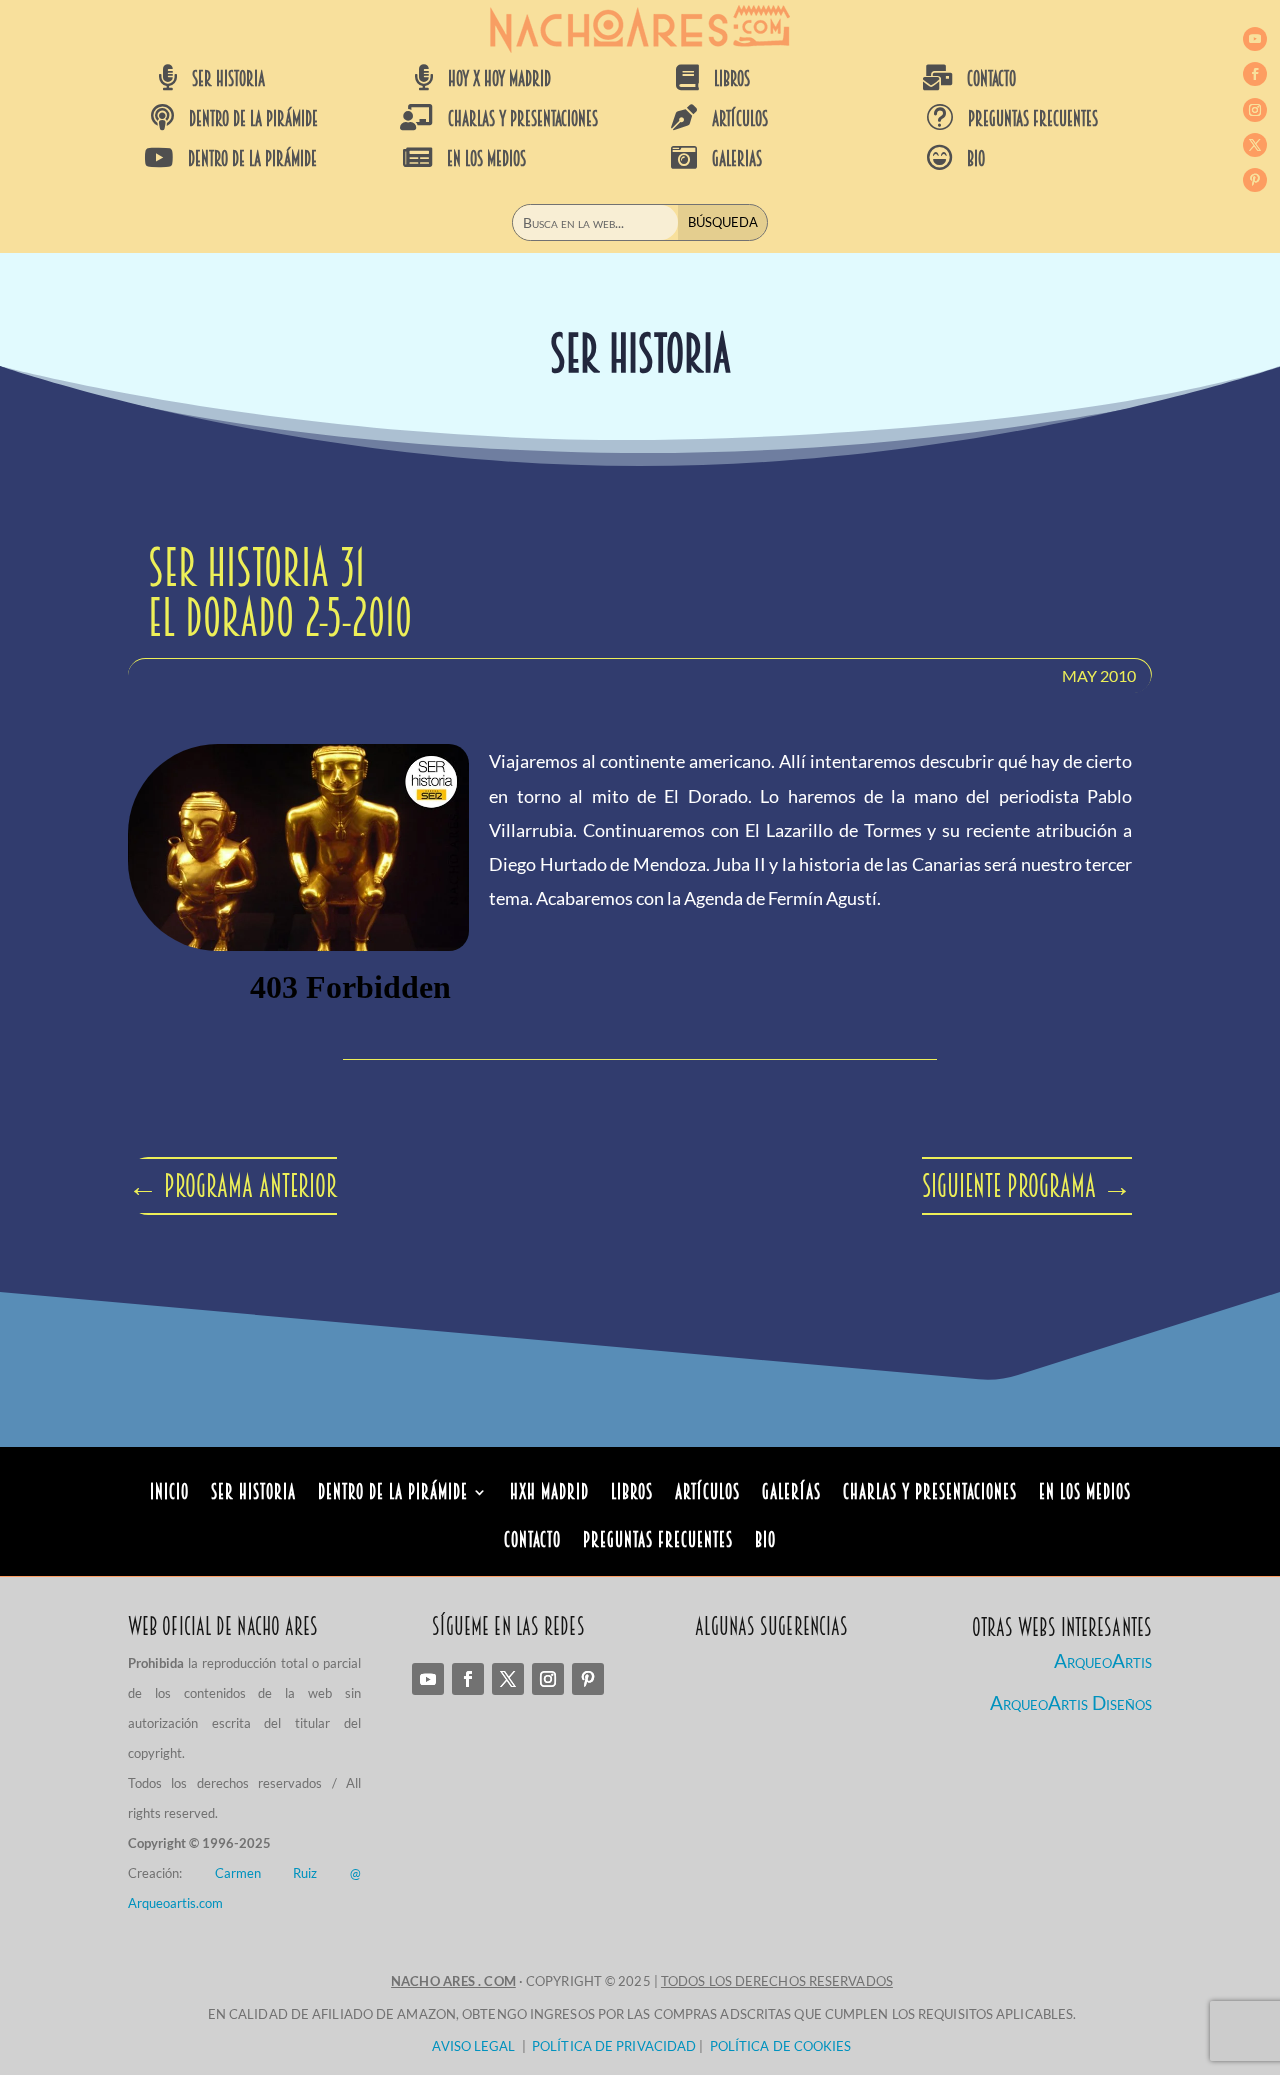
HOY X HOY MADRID (499, 79)
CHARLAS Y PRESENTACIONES (523, 119)
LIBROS (732, 79)
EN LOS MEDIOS (486, 159)
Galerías (791, 1494)
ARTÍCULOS (740, 119)
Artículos (707, 1494)
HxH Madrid (549, 1494)
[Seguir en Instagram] (1255, 110)
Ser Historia (253, 1494)
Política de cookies (781, 2046)
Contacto (532, 1542)
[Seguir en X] (1255, 145)
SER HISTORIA (228, 79)
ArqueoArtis (1103, 1660)
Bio (765, 1542)
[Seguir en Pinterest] (1255, 180)
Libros (632, 1494)
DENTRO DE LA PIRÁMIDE (253, 119)
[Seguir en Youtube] (1255, 39)
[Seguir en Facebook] (1255, 74)
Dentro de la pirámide (393, 1494)
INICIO (169, 1494)
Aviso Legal (473, 2046)
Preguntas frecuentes (1033, 119)
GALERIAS (737, 159)
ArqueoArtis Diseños (1071, 1702)
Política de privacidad (614, 2046)
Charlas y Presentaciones (930, 1494)
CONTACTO (991, 79)
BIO (976, 159)
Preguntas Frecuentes (658, 1542)
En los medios (1085, 1494)
